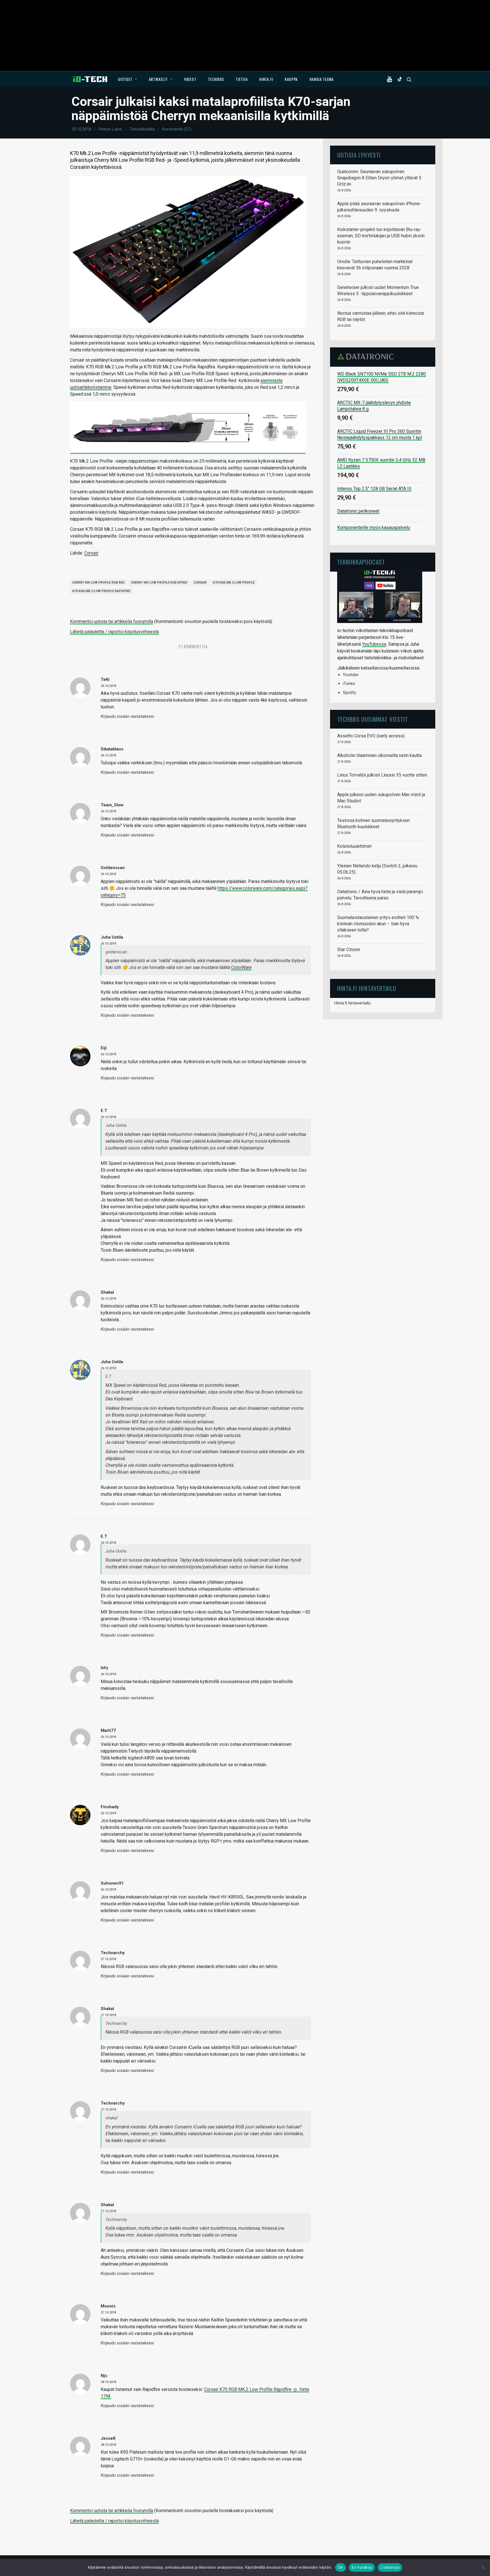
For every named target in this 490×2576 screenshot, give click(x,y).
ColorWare (241, 967)
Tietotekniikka (142, 129)
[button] (391, 79)
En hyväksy (362, 2567)
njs (104, 2376)
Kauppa (291, 79)
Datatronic (367, 356)
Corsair (91, 553)
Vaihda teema (321, 79)
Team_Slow (112, 805)
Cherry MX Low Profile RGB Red (99, 583)
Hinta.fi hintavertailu (352, 1003)
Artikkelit (158, 79)
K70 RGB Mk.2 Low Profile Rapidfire (101, 591)
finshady (110, 1807)
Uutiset (125, 79)
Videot (190, 79)
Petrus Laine (110, 129)
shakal (107, 1292)
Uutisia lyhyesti (359, 155)
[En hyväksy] (483, 2567)
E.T (104, 1111)
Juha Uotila (112, 937)
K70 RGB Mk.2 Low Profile (234, 583)
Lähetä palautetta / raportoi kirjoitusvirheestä (114, 632)
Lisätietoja (390, 2567)
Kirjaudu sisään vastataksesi (127, 717)
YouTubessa (374, 644)
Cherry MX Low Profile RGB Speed (159, 583)
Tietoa (242, 79)
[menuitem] (128, 79)
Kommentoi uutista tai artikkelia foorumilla (112, 621)
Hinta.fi (266, 79)
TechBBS (216, 79)
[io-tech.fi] (90, 79)
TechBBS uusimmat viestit (373, 719)
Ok (341, 2567)
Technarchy (113, 2103)
